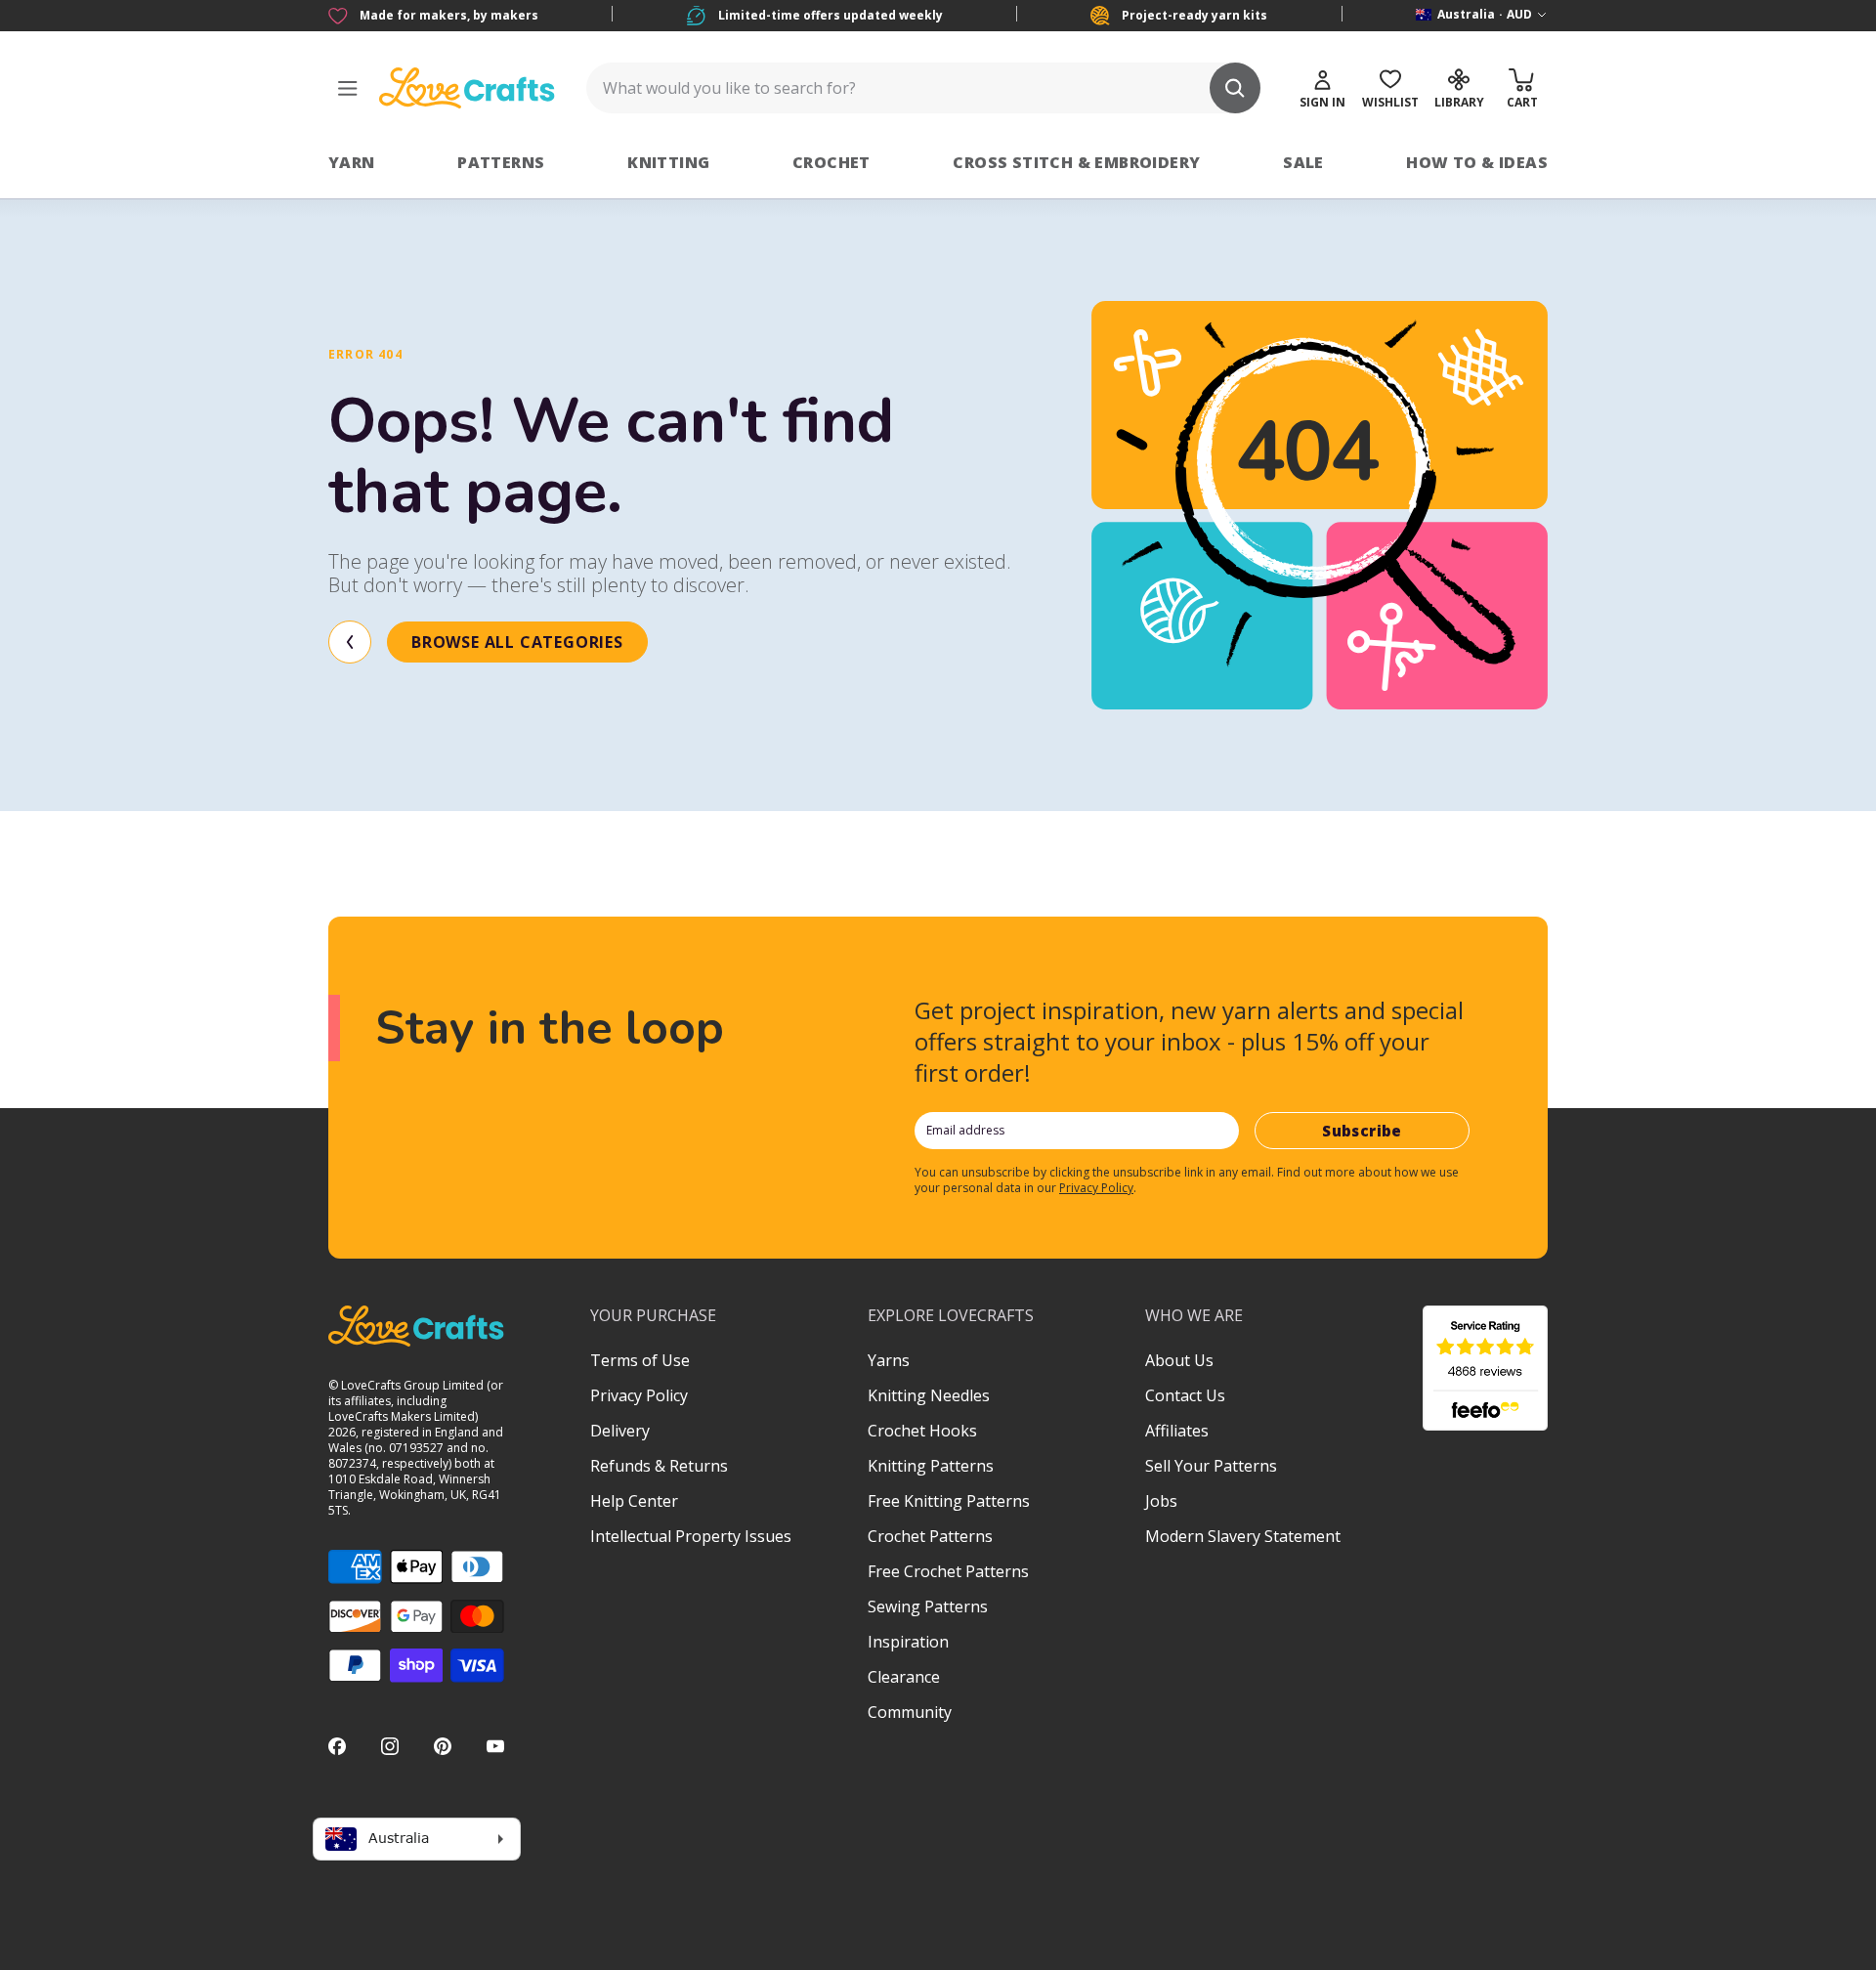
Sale (1303, 162)
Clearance (904, 1677)
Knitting (668, 162)
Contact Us (1185, 1395)
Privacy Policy (1096, 1188)
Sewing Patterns (928, 1606)
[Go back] (350, 642)
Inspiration (908, 1642)
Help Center (634, 1501)
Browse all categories (517, 642)
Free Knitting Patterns (949, 1501)
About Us (1179, 1360)
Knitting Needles (929, 1395)
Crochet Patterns (930, 1536)
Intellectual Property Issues (691, 1536)
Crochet (831, 162)
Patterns (501, 162)
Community (910, 1712)
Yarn (352, 162)
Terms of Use (640, 1360)
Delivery (620, 1431)
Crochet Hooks (922, 1431)
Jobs (1161, 1501)
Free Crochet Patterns (948, 1571)
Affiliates (1177, 1431)
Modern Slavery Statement (1243, 1536)
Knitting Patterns (931, 1466)
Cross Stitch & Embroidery (1076, 162)
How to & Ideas (1477, 162)
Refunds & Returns (659, 1466)
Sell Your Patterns (1211, 1466)
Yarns (889, 1360)
